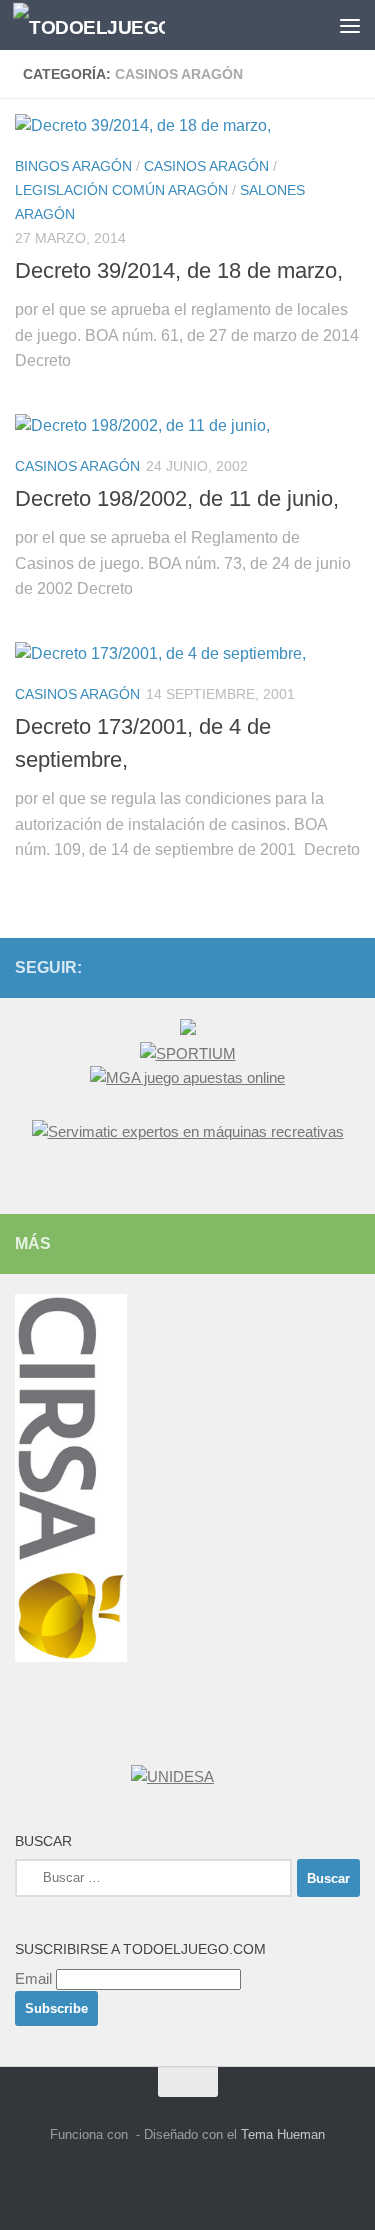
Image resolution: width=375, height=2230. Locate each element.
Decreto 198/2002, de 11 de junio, (177, 498)
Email (33, 1978)
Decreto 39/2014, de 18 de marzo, (179, 270)
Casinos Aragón (206, 166)
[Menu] (350, 25)
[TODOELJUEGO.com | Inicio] (114, 25)
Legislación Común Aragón (121, 190)
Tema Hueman (283, 2134)
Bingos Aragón (73, 166)
